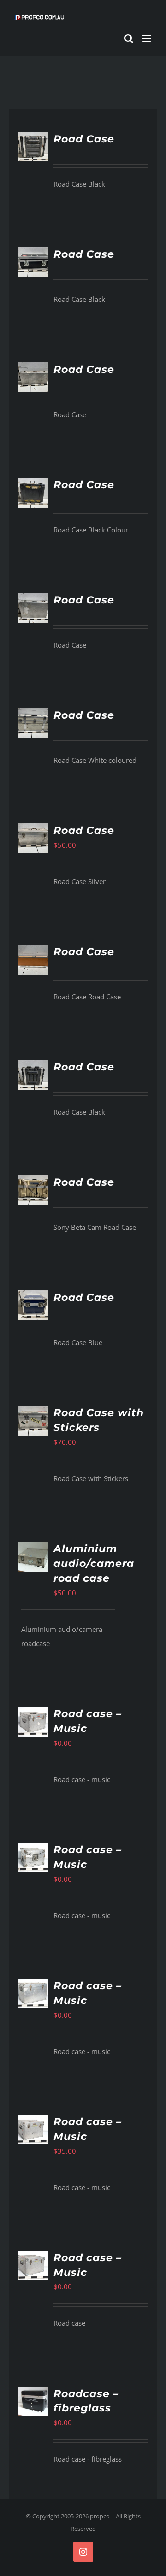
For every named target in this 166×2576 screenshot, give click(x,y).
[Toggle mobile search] (129, 38)
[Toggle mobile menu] (147, 38)
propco (100, 2516)
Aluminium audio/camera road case (94, 1563)
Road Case (84, 139)
